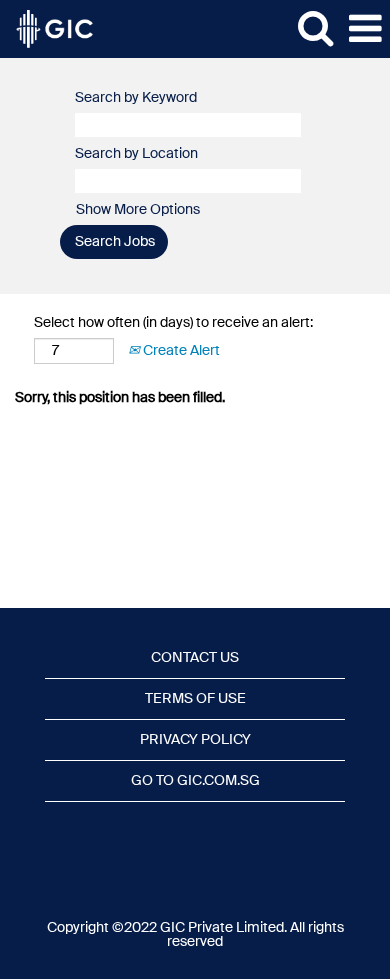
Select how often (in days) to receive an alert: (173, 323)
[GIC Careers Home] (47, 29)
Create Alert (180, 351)
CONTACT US (195, 658)
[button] (365, 29)
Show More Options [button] (138, 210)
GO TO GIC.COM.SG (195, 781)
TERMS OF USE (195, 699)
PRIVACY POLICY (195, 740)
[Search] (315, 28)
